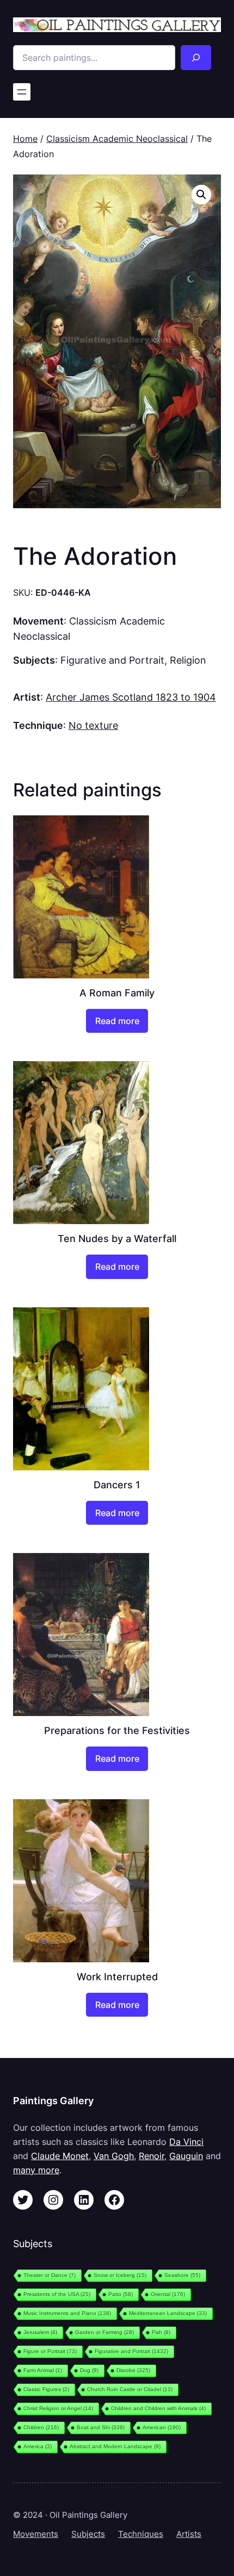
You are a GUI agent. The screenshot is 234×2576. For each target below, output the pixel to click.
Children (41, 2427)
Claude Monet (60, 2156)
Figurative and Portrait (112, 660)
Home (25, 139)
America (38, 2446)
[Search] (196, 58)
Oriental (168, 2294)
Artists (189, 2534)
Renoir (152, 2156)
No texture (93, 725)
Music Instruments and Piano (67, 2313)
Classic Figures (46, 2389)
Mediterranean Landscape (168, 2313)
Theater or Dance (50, 2275)
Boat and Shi (101, 2427)
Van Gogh (114, 2156)
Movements (36, 2534)
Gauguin (186, 2156)
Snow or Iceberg (120, 2275)
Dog (89, 2370)
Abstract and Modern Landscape (115, 2446)
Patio (121, 2294)
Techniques (141, 2534)
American (162, 2427)
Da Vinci (186, 2142)
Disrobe (133, 2370)
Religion (188, 660)
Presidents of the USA (57, 2294)
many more (36, 2170)
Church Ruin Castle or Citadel (130, 2389)
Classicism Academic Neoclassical (117, 139)
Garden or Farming (104, 2332)
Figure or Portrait (50, 2351)
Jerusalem (40, 2332)
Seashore (182, 2275)
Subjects (88, 2534)
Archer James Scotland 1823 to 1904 (131, 697)
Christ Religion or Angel (58, 2408)
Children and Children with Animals (158, 2408)
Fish (161, 2332)
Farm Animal (43, 2370)
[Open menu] (22, 92)
